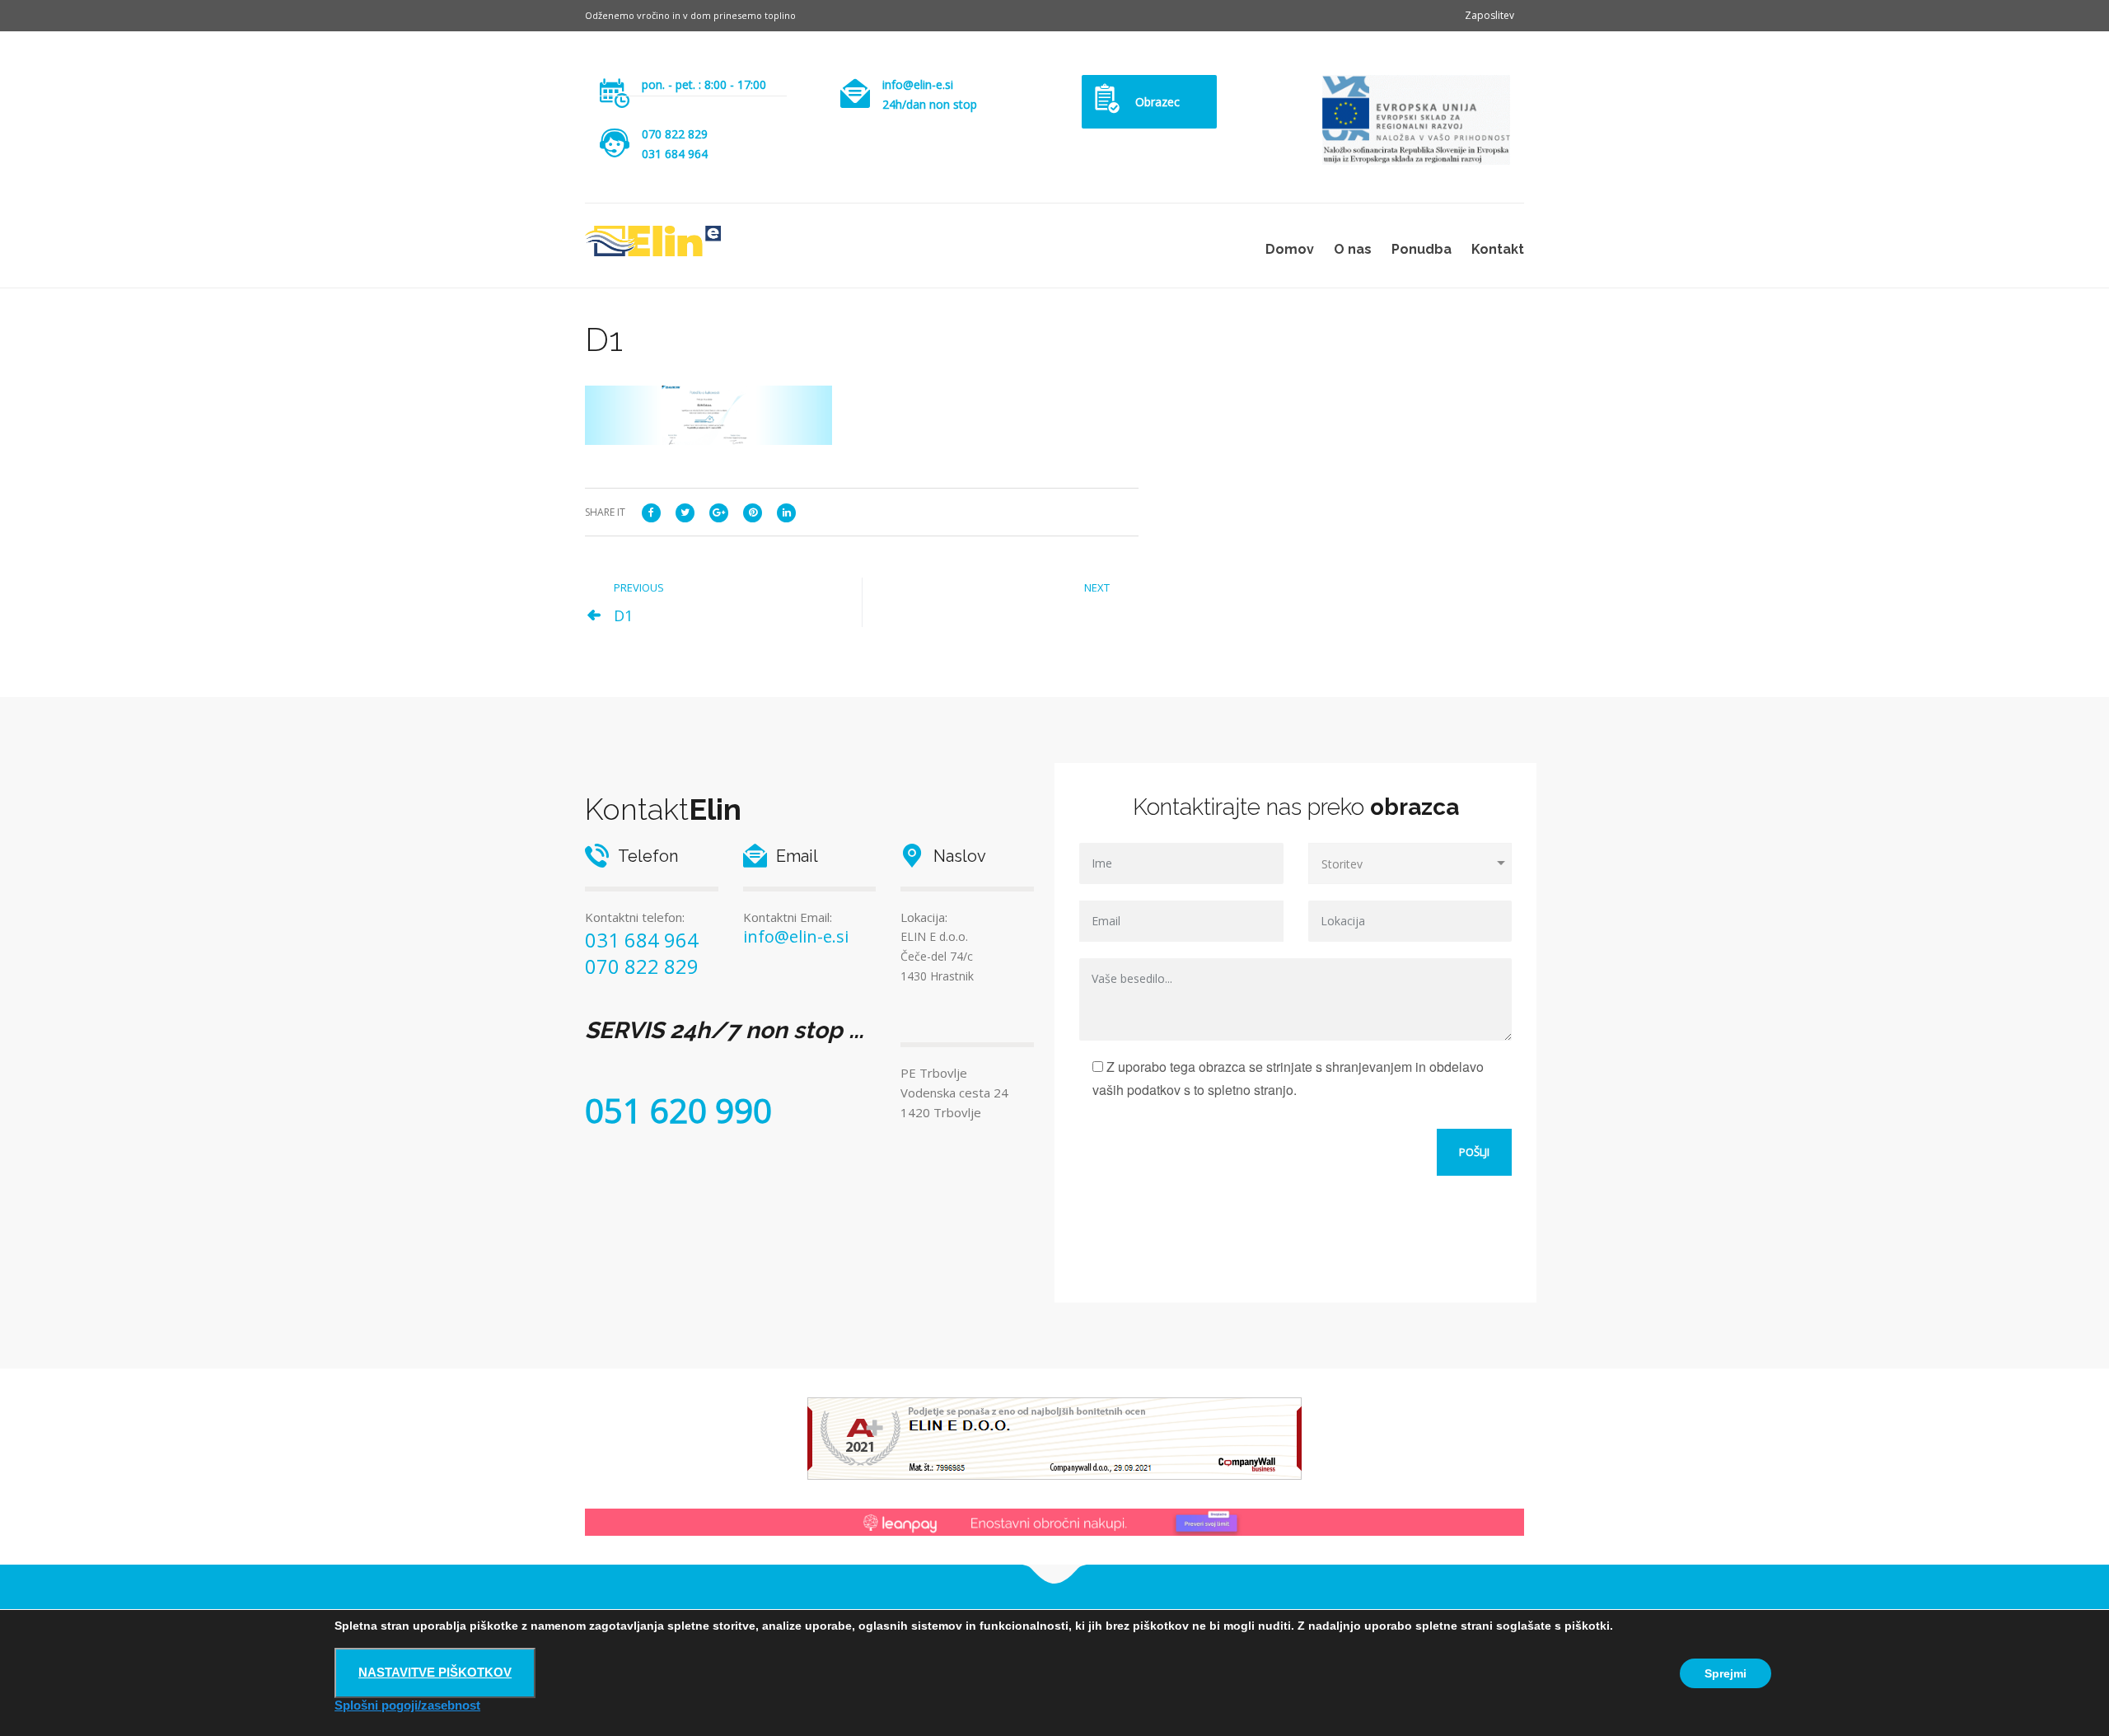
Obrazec (1157, 102)
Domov (1290, 249)
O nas (1353, 249)
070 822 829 (675, 134)
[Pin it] (753, 511)
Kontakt (1498, 249)
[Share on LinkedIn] (786, 511)
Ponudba (1422, 249)
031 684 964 (642, 940)
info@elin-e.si (918, 84)
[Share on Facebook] (651, 511)
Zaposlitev (1489, 15)
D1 (623, 615)
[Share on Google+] (719, 511)
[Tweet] (685, 511)
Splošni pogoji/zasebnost (407, 1706)
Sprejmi (1726, 1673)
